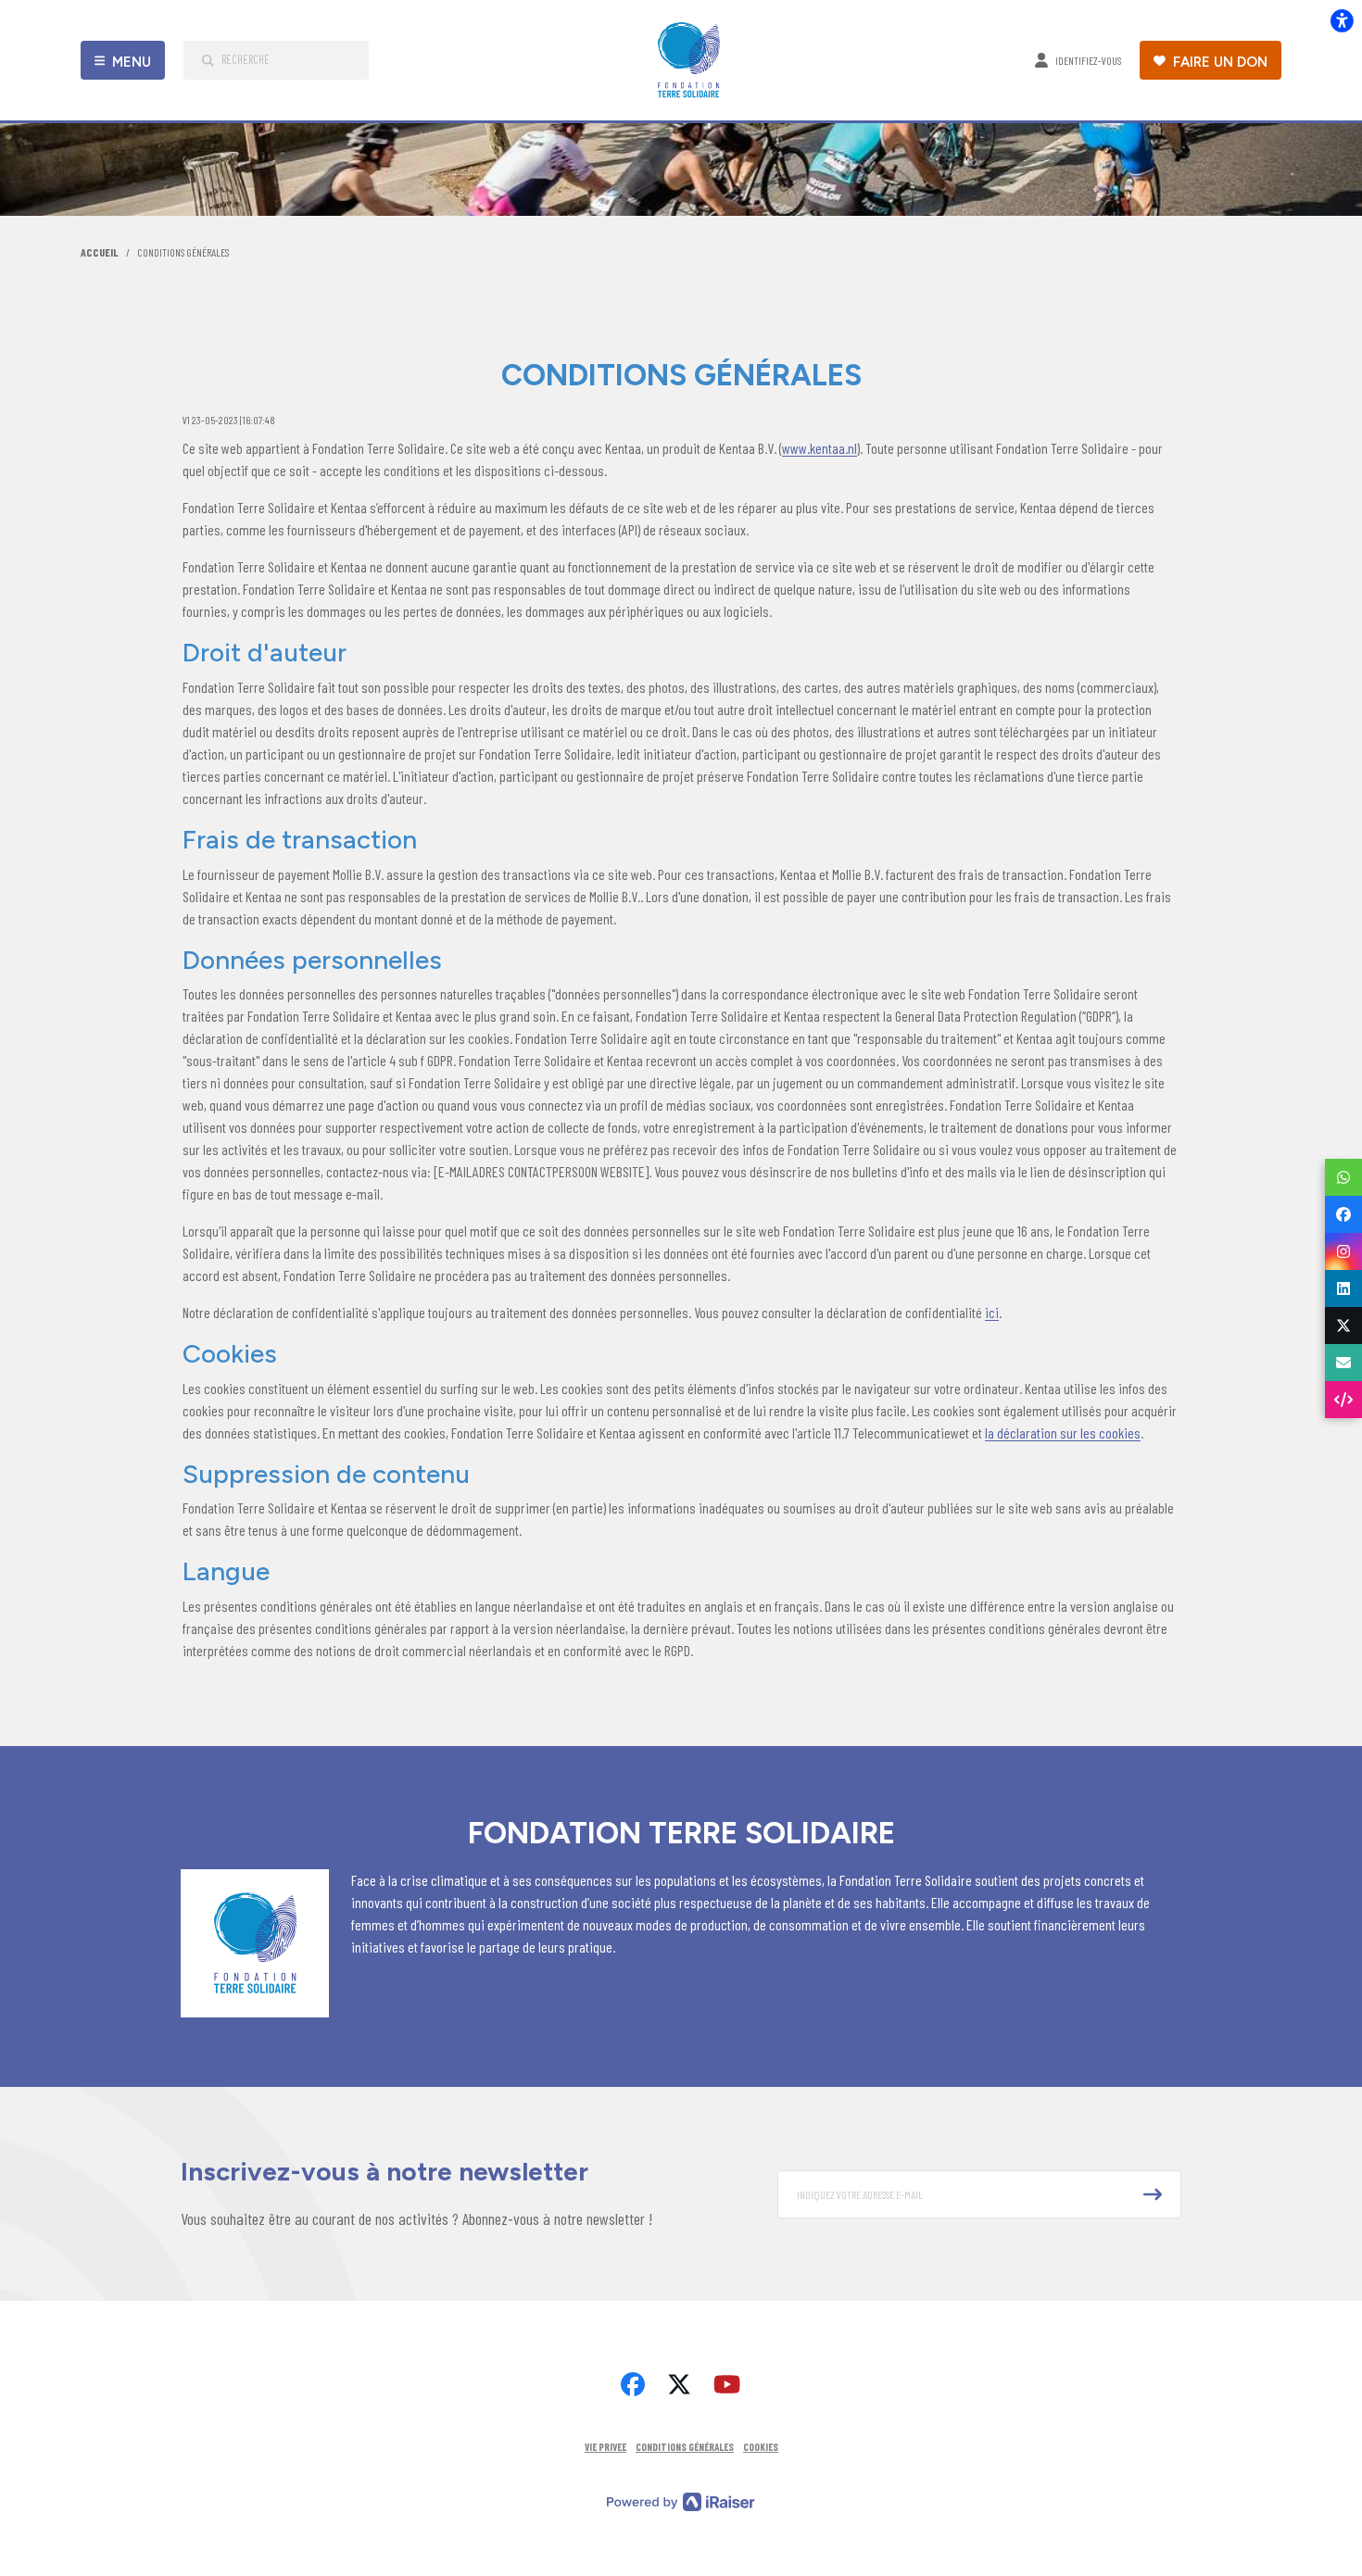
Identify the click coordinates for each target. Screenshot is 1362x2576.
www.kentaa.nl (820, 448)
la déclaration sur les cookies (1063, 1433)
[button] (979, 2194)
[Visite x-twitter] (679, 2384)
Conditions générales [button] (685, 2447)
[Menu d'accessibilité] (1342, 20)
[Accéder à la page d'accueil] (693, 60)
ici (992, 1312)
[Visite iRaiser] (681, 2500)
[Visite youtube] (727, 2384)
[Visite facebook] (633, 2384)
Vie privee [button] (605, 2447)
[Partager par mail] (1343, 1363)
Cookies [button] (761, 2447)
